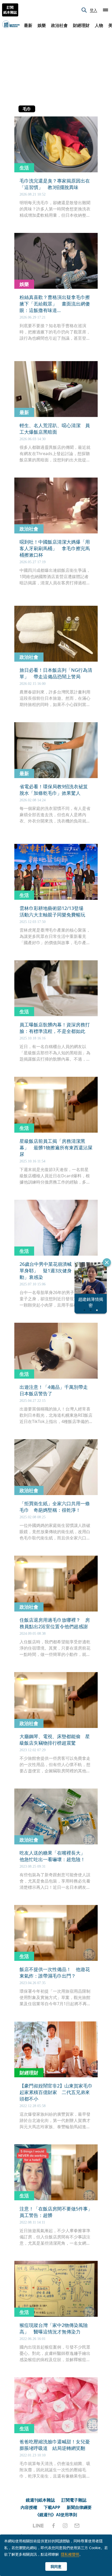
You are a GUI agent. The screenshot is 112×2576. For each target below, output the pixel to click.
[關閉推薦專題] (107, 1262)
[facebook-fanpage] (53, 2526)
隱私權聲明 (70, 2554)
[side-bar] (105, 10)
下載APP (52, 2507)
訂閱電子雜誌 (74, 2500)
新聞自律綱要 (79, 2507)
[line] (38, 2526)
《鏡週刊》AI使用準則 (56, 2515)
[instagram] (65, 2526)
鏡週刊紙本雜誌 (40, 2500)
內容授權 (29, 2507)
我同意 (56, 2566)
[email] (77, 2526)
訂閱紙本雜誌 (10, 10)
